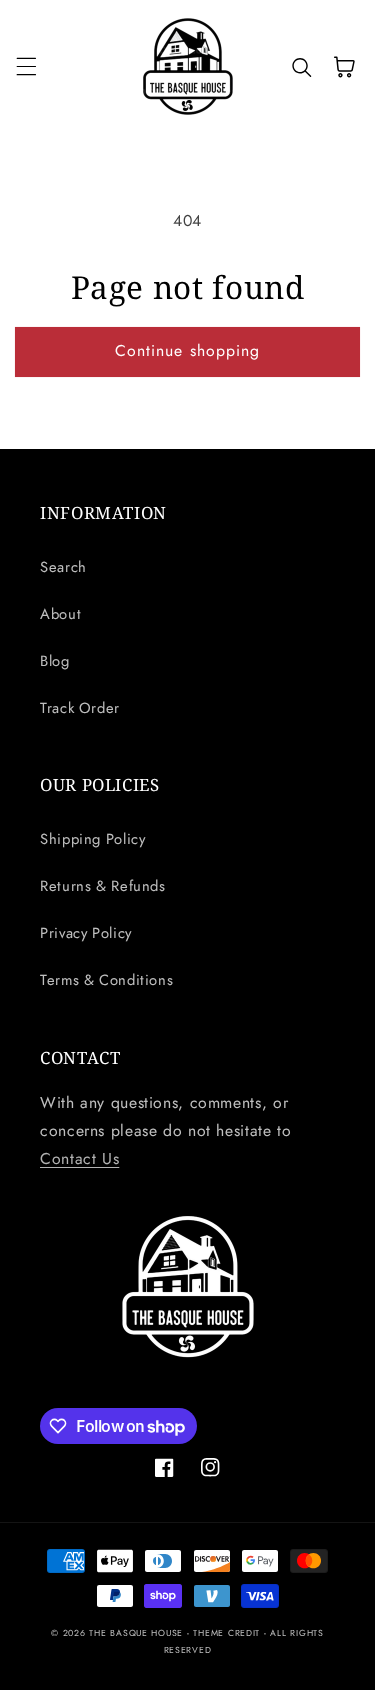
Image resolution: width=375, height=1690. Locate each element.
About (60, 614)
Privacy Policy (86, 933)
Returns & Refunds (103, 886)
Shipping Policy (92, 839)
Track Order (80, 708)
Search (63, 567)
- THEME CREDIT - (229, 1633)
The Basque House (138, 1633)
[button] (26, 67)
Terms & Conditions (106, 980)
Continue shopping (187, 350)
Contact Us (79, 1158)
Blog (55, 661)
